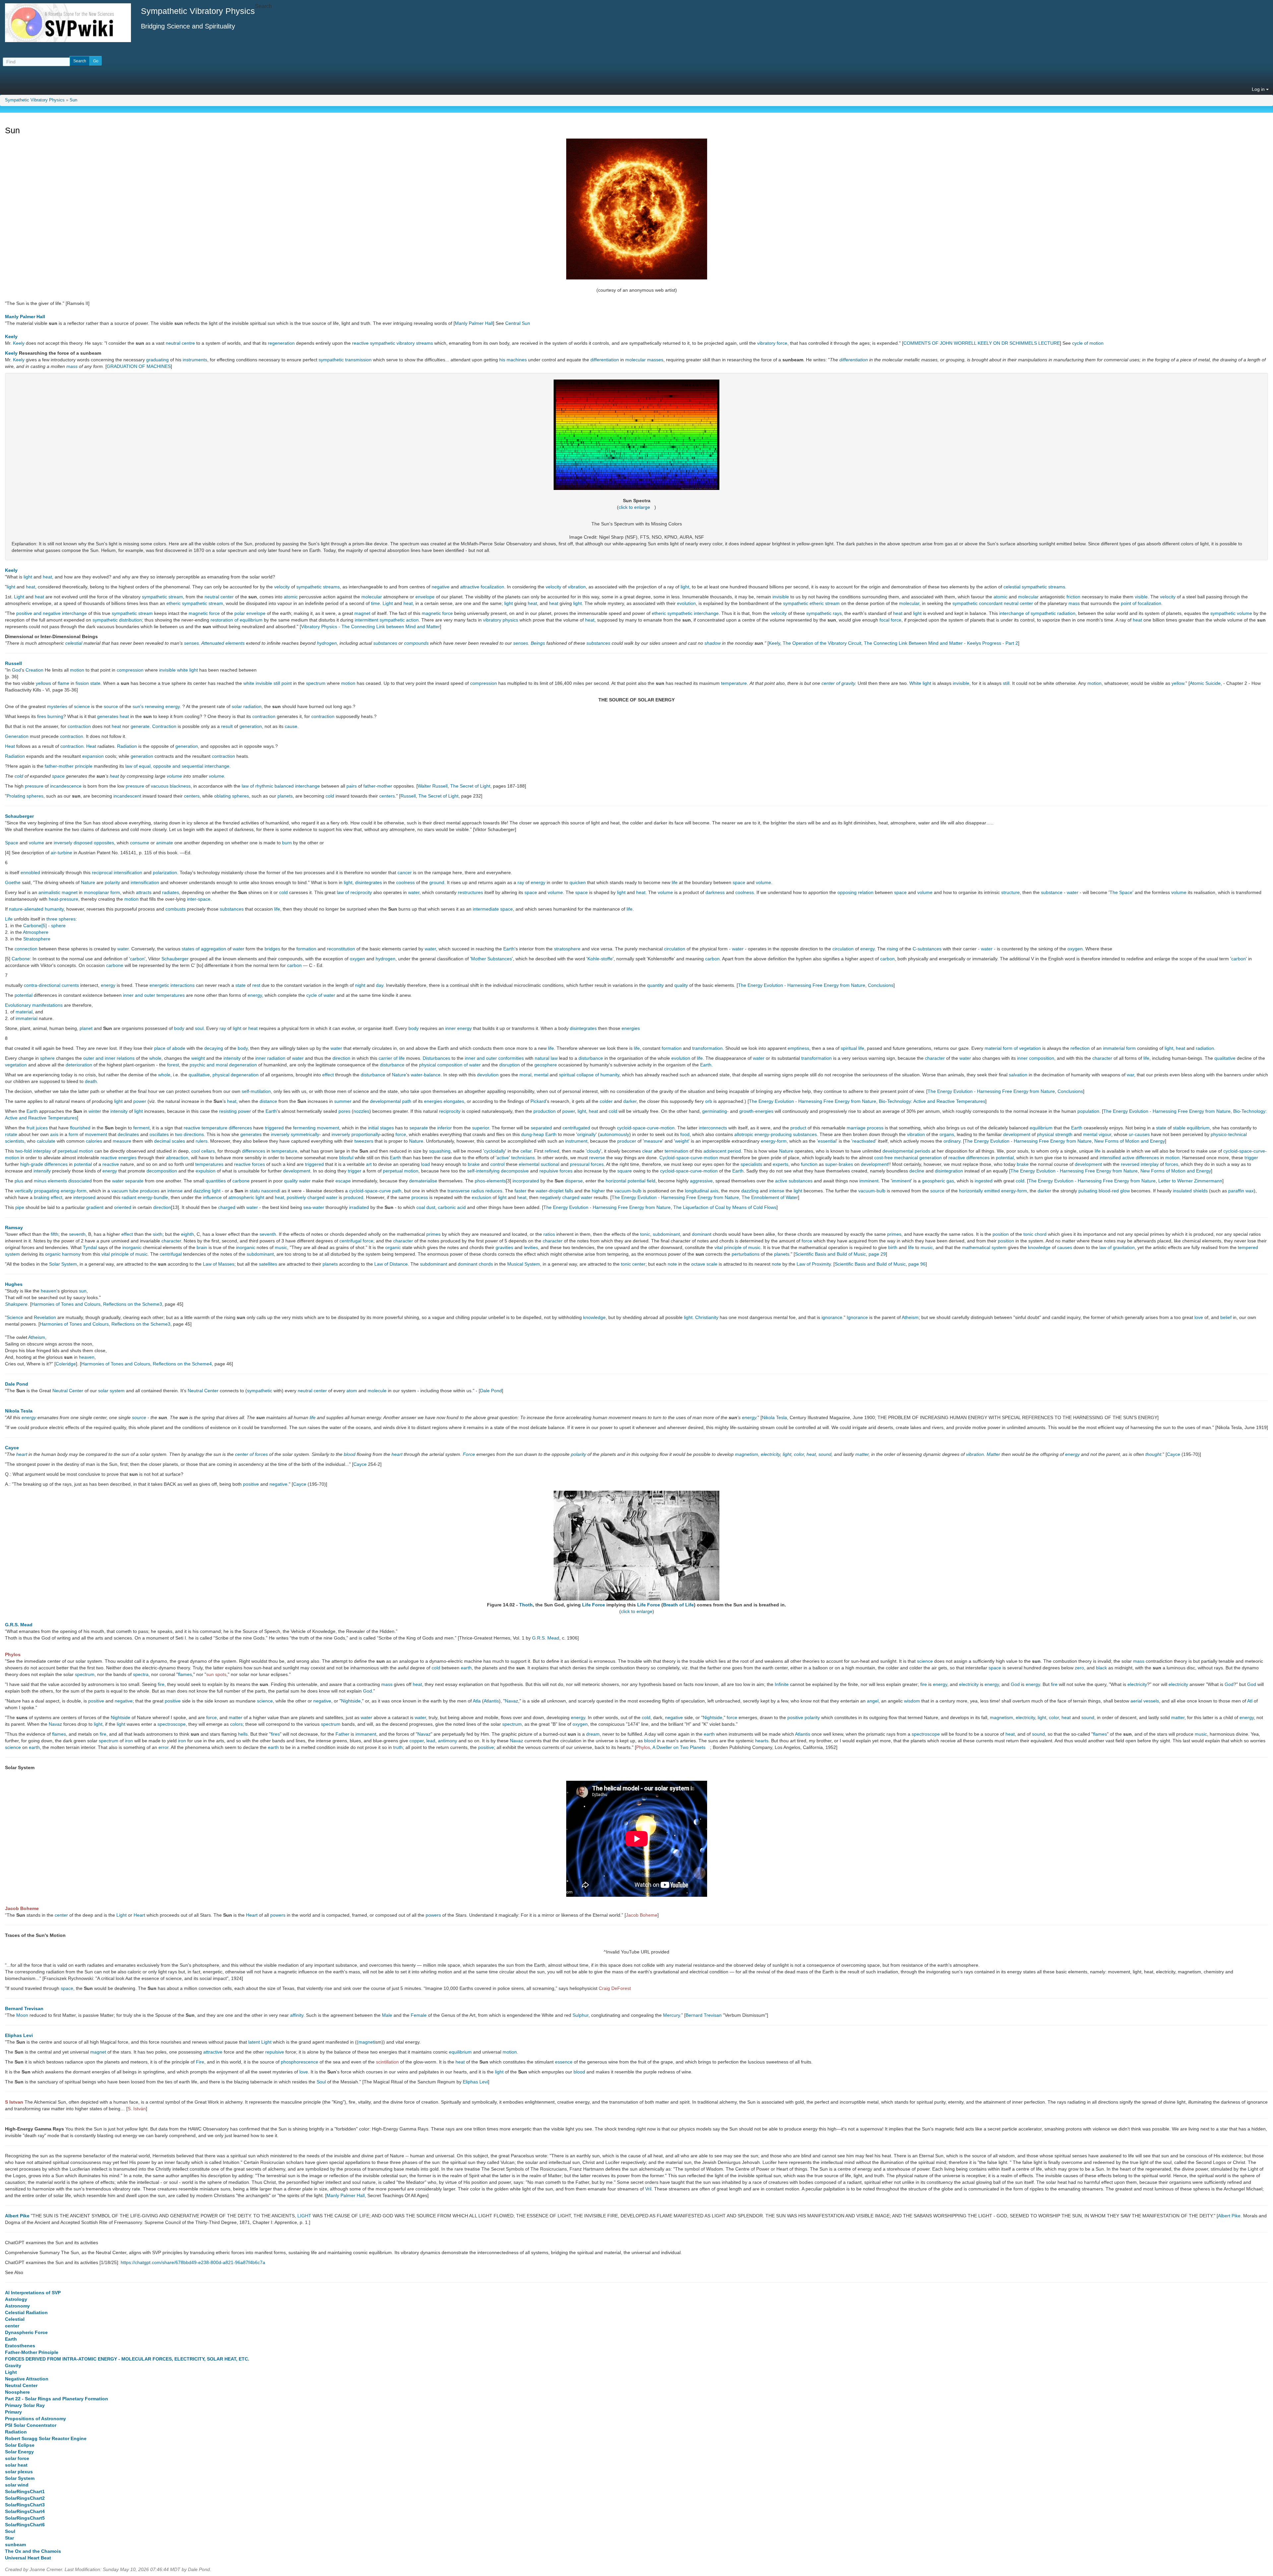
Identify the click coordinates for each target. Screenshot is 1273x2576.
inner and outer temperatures (154, 995)
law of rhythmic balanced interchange (281, 786)
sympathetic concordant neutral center (993, 603)
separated (541, 1128)
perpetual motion (75, 1151)
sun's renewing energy (156, 706)
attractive (213, 2052)
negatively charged (560, 1197)
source (111, 706)
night (360, 985)
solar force (17, 2458)
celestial (74, 643)
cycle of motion (1088, 343)
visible (1141, 597)
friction (1073, 597)
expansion (93, 756)
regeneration (281, 343)
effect (328, 1075)
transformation (707, 1048)
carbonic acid (452, 1207)
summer (343, 1101)
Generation (17, 736)
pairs (352, 786)
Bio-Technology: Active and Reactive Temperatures (932, 1101)
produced (353, 1197)
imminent (869, 1181)
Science (15, 1317)
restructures (470, 892)
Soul (321, 2082)
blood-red (1109, 1191)
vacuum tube (125, 1191)
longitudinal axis (702, 1191)
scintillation (387, 2062)
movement (328, 1128)
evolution (686, 603)
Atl (1250, 1701)
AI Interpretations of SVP (33, 2293)
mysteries (57, 706)
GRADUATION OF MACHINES (139, 366)
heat (47, 577)
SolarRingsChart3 (25, 2505)
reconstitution (341, 949)
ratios (549, 1234)
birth (893, 1247)
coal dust (426, 1207)
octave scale (704, 1264)
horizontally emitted (979, 1191)
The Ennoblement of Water (770, 1197)
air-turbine (61, 853)
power (140, 1101)
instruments (195, 360)
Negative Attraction (27, 2379)
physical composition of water (450, 1065)
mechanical (906, 1158)
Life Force (594, 1605)
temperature (734, 683)
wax (1250, 1191)
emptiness (798, 1048)
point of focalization (1141, 603)
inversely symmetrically (295, 1134)
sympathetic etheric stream (811, 603)
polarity (112, 882)
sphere (47, 1058)
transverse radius (466, 1191)
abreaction (177, 1158)
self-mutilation (256, 1091)
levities (531, 1247)
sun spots (216, 1674)
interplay (42, 1151)
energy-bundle (153, 1197)
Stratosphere (37, 939)
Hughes (14, 1284)
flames (185, 1674)
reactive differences (969, 1158)
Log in (1259, 89)
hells (243, 1734)
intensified (1110, 1158)
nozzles (361, 1111)
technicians (523, 1158)
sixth (158, 1234)
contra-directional (42, 985)
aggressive (701, 1181)
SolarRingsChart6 (25, 2525)
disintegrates (368, 882)
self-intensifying (483, 1171)
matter (862, 1454)
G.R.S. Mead (19, 1625)
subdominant (666, 1234)
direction (341, 1058)
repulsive (275, 2052)
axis (54, 1134)
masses (655, 360)
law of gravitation (1117, 1247)
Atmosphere (36, 932)
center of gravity (838, 683)
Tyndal (90, 1247)
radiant (129, 1197)
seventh (77, 1234)
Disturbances (436, 1058)
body (179, 1028)
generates (108, 716)
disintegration (949, 1171)
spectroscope (172, 1724)
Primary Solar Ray (25, 2405)
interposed (84, 1197)
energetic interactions (172, 985)
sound (825, 1454)
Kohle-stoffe (600, 959)
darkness (715, 892)
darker (630, 1101)
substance (1052, 892)
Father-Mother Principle (32, 2352)
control (497, 1164)
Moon (22, 2015)
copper (417, 1741)
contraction (264, 716)
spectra (141, 1674)
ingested (984, 1181)
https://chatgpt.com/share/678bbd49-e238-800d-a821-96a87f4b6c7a (193, 2262)
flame (63, 683)
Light (19, 597)
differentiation (605, 360)
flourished (80, 1128)
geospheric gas (938, 1181)
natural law (546, 1058)
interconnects (713, 1128)
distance (268, 1101)
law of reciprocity (354, 892)
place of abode (170, 1048)
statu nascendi (265, 1191)
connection (26, 949)
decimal (162, 1141)
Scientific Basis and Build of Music (830, 1254)
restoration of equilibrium (237, 620)
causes (1065, 1247)
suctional (550, 1164)
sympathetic (260, 1391)
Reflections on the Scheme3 (133, 1304)
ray (521, 882)
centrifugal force (356, 1241)
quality (681, 985)
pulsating (1088, 1191)
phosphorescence (300, 2062)
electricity (770, 1454)
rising (892, 949)
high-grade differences (44, 1164)
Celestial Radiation (26, 2312)
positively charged (306, 1197)
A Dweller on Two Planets (679, 1747)
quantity (655, 985)
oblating (222, 796)
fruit (30, 1128)
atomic (291, 597)
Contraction (164, 726)
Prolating (16, 796)
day (380, 985)
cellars (208, 1151)
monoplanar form (102, 892)
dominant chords (475, 1264)
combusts (176, 909)
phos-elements (490, 1181)
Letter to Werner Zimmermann (1190, 1181)
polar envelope (250, 613)
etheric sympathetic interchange (685, 613)
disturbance (591, 1058)
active (503, 1158)
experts (781, 1164)
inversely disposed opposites (84, 843)
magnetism (747, 1454)
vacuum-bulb (628, 1191)
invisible (781, 597)
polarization (165, 872)
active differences (1141, 1158)
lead (431, 1741)
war (1130, 1075)
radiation (1205, 1048)
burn (287, 843)
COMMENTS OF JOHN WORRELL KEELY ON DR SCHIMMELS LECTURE (982, 343)
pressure (34, 786)
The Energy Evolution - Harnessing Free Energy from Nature (802, 985)
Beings (538, 643)
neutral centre (180, 343)
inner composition (1036, 1058)
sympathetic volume (1231, 613)
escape (343, 1181)
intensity (232, 1058)
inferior (445, 1128)
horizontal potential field (631, 1181)
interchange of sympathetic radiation (1037, 613)
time (375, 603)
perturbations (746, 1254)
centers (192, 796)
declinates (128, 1134)
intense (175, 1191)
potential (24, 995)
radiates (171, 892)
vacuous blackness (171, 786)
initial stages (381, 1128)
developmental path (391, 1101)
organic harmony (63, 1254)
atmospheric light (246, 1197)
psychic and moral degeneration (223, 1065)
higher (598, 1191)
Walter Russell (433, 786)
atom (352, 1391)
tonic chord (1035, 1234)
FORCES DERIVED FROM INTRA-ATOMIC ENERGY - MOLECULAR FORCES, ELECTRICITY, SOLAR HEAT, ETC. (127, 2359)
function (809, 1164)
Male (387, 2015)
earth (466, 1668)
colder (606, 1101)
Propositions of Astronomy (35, 2419)
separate (419, 1128)
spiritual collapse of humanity (589, 1075)
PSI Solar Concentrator (31, 2425)
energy (538, 882)
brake (474, 1164)
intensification (128, 872)
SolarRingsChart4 (25, 2511)
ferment (141, 1128)
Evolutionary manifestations (34, 1005)
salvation (1018, 1075)
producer (627, 1141)
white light (187, 670)
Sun (73, 100)
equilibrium (1041, 1128)
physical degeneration (236, 1075)
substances (385, 643)
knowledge (1039, 1247)
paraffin (1236, 1191)
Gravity (13, 2366)
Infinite (782, 1684)
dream (593, 1734)
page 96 (917, 1264)
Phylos (13, 1654)
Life (9, 919)
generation (251, 726)
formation (306, 949)
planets (285, 796)
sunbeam (15, 2545)
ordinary (952, 1141)
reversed (1130, 1164)
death (91, 1081)
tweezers (364, 1141)
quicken (578, 882)
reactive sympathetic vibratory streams (393, 343)
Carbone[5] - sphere (44, 926)
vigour (1105, 1134)
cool (196, 1151)
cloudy (594, 1151)
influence (212, 1197)
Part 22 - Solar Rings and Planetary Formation (57, 2399)
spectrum (316, 683)
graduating (157, 360)
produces (150, 1191)
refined (552, 1151)
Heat (10, 746)
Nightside (351, 1701)
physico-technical (1229, 1134)
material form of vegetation (1013, 1048)
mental (541, 1075)
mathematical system (984, 1247)
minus (40, 1181)
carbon (137, 959)
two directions (189, 1134)
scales (178, 1141)
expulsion (206, 1171)
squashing (440, 1151)
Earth (509, 949)
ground (437, 882)
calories (94, 1141)
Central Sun (518, 323)
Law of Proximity (814, 1264)
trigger (1251, 1158)
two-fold (24, 1151)
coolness (405, 882)
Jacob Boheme (22, 1908)
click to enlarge (634, 507)
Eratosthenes (20, 2346)
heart (22, 1454)
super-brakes (839, 1164)
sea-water (314, 1207)
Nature (88, 882)
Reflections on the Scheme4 (182, 1364)
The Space (1121, 892)
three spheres (61, 919)
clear (647, 1151)
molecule (377, 1391)
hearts (762, 1741)
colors (236, 1724)
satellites (268, 1264)
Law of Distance (391, 1264)
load (425, 1164)
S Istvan (14, 2102)
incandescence (66, 786)
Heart (139, 1915)
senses (191, 643)
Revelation (45, 1317)
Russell (13, 663)
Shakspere (16, 1304)
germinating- (715, 1111)
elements (57, 1181)
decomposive (515, 1171)
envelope (425, 597)
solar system (111, 1391)
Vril (648, 2189)
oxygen (1075, 949)
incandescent (127, 796)
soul (199, 1028)
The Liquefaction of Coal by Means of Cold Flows (725, 1207)
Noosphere (17, 2392)
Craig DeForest (615, 1988)
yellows (43, 683)
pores (344, 1111)
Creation (34, 670)
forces (1172, 1164)
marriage (856, 1128)
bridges (272, 949)
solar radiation (247, 706)
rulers (202, 1141)
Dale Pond (17, 1384)
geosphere (546, 1065)
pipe (20, 1207)
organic (393, 1247)
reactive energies (119, 1158)
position (1001, 1234)
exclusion (482, 1197)
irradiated (359, 1207)
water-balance (426, 1075)
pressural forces (587, 1164)
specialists (751, 1164)
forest (173, 1065)
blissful (346, 1158)
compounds (416, 643)
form (73, 1134)
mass (72, 366)
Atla (477, 1701)
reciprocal (102, 872)
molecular (636, 360)
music (281, 1247)
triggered (274, 1128)
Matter (993, 1454)
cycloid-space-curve (370, 1191)
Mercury (671, 2015)
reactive (192, 1128)
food (685, 1134)
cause (291, 726)
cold (19, 776)
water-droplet (550, 1191)
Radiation (127, 746)
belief (1226, 1317)
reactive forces (249, 1164)
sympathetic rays (824, 613)
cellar (526, 1151)
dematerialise (423, 1181)
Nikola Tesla (19, 1411)
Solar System (63, 1264)
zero (1079, 1668)
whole (155, 1058)
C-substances (927, 949)
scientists (15, 1141)
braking (42, 1197)
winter (95, 1111)
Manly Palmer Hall (25, 317)
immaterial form (1119, 1048)
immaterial (27, 1018)
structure (1010, 892)
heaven (49, 1291)
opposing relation (855, 892)
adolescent (715, 1151)
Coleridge (66, 1364)
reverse (597, 1158)
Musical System (524, 1264)
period (734, 1151)
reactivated (864, 1141)
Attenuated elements (223, 643)
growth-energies (756, 1111)
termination (676, 1151)
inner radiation (270, 1058)
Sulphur (580, 2015)
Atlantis (491, 1701)
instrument (576, 1141)
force (401, 1134)
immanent (366, 1734)
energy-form (774, 1141)
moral (525, 1075)
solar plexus (19, 2472)
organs (947, 1134)
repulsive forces (556, 1171)
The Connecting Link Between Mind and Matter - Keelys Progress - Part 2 (941, 643)
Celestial (15, 2319)
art (369, 1164)
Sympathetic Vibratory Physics (35, 100)
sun (83, 1291)
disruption (510, 1065)
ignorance (832, 1317)
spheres (35, 796)
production (545, 1111)
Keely (11, 336)
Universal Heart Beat (28, 2558)
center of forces (251, 1454)
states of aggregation (204, 949)
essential (827, 1141)
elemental (529, 1164)
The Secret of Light (470, 786)
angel (873, 1701)
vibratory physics (501, 620)
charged (227, 1207)
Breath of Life (678, 1605)
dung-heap (533, 1134)
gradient (95, 1207)
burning (55, 716)
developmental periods (906, 1151)
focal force (890, 620)
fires (42, 716)
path (397, 1191)
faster (520, 1191)
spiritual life (852, 1048)
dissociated (80, 1181)
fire (161, 1684)
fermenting (304, 1128)
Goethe (13, 882)
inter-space (199, 899)
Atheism (910, 1317)
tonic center (633, 1264)
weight (198, 1058)
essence (564, 2062)
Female (419, 2015)
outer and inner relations (109, 1058)
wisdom (912, 1701)
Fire (200, 2062)
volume (174, 776)
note (672, 1264)
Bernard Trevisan (24, 2008)
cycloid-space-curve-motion (646, 1128)
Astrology (16, 2299)
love (1199, 1317)
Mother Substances (491, 959)
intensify (42, 1171)
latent (254, 2042)
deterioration (79, 1065)
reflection (1080, 1048)
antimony (448, 1741)
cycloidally (495, 1151)
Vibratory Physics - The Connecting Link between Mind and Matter (370, 627)
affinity (297, 2015)
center (61, 1915)
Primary (13, 2412)
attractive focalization (482, 587)
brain (202, 1247)
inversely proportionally (356, 1134)
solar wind (17, 2485)
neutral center (219, 597)
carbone (115, 965)
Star (9, 2538)
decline (917, 1171)
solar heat (16, 2465)
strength (1064, 1134)
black (1101, 1668)
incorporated (526, 1181)
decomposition (162, 1171)
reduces (494, 1191)
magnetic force (204, 613)
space (58, 776)
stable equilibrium (1191, 1128)
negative (441, 587)
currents (70, 985)
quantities (216, 1181)
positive (251, 1484)
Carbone (21, 959)
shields (1200, 1191)
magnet (362, 613)
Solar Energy (19, 2452)
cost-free (883, 1158)
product (798, 1128)
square (625, 1171)
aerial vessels (1145, 1701)
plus (19, 1181)
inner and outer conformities (494, 1058)
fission (82, 683)
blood (350, 1454)
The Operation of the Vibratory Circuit (822, 643)
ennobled (30, 872)
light (28, 577)
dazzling (202, 1191)
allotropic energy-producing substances (776, 1134)
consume (140, 843)
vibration (577, 587)
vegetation (16, 1065)
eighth (187, 1234)
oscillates (159, 1134)
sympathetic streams (318, 587)
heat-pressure (63, 899)
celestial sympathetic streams (1034, 587)
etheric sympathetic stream (195, 603)
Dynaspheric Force (26, 2332)
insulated (1182, 1191)
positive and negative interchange (52, 613)
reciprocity (450, 1111)
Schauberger (19, 816)
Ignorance (857, 1317)
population (1088, 1111)
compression (130, 670)
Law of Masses (219, 1264)
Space (12, 843)
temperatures (209, 1164)
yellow (1178, 683)
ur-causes (1139, 1134)
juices (42, 1128)
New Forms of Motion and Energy (1130, 1141)
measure (122, 1141)
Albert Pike (17, 2216)
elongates (454, 1101)
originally (586, 1134)
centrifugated (576, 1128)
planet (86, 1028)
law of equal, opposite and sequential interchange (177, 766)
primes (433, 1234)
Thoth (526, 1605)
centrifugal (171, 1254)
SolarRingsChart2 (25, 2498)
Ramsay (14, 1228)
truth (398, 1747)
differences (240, 1128)
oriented (123, 1207)
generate (140, 726)
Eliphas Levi (19, 2035)
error (163, 1747)
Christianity (707, 1317)
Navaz (512, 1701)
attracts (144, 892)
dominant (702, 1234)
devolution (488, 1075)
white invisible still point (268, 683)
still (1006, 683)
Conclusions (881, 985)
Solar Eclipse (20, 2445)
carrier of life (392, 1058)
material (24, 1012)
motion (77, 670)
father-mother (378, 786)
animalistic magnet (58, 892)
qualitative (1225, 1058)
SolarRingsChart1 (25, 2491)
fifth (55, 1234)
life (675, 882)
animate (165, 843)
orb (709, 1101)
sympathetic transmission (345, 360)
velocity (282, 587)
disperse (574, 1181)
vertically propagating (37, 1191)
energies (631, 1028)
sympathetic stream (162, 597)
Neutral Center (68, 1391)
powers (278, 1915)
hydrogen (327, 643)
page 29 (877, 1254)
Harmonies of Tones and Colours (66, 1304)
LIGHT (304, 2216)
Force (469, 1454)
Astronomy (17, 2306)
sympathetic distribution (117, 620)
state (95, 683)
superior (481, 1128)
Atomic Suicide (1205, 683)
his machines (513, 360)
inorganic (132, 1247)
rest (256, 985)
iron (129, 1741)
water (414, 892)
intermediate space (493, 909)
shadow (713, 643)
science (82, 706)
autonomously (614, 1134)
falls (569, 1191)
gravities (504, 1247)
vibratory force (772, 343)
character (935, 1058)
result (227, 726)
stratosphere (567, 949)
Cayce (12, 1448)
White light (920, 683)
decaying (214, 1048)
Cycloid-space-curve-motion (689, 1158)
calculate (46, 1141)
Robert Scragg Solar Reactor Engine (46, 2438)
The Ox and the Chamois (33, 2551)
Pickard (538, 1101)
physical (1045, 1134)
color (799, 1454)
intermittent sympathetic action (387, 620)
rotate (11, 1134)
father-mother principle (69, 766)
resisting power (235, 1111)
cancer (405, 872)
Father (342, 1734)
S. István (137, 2109)
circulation (675, 949)
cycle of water (321, 995)
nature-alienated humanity (36, 909)
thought (1153, 1454)
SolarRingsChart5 (25, 2518)
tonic (645, 1234)
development (1017, 1134)
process (875, 1128)
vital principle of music (737, 1247)
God (16, 670)
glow (1125, 1191)
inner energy (458, 1028)
